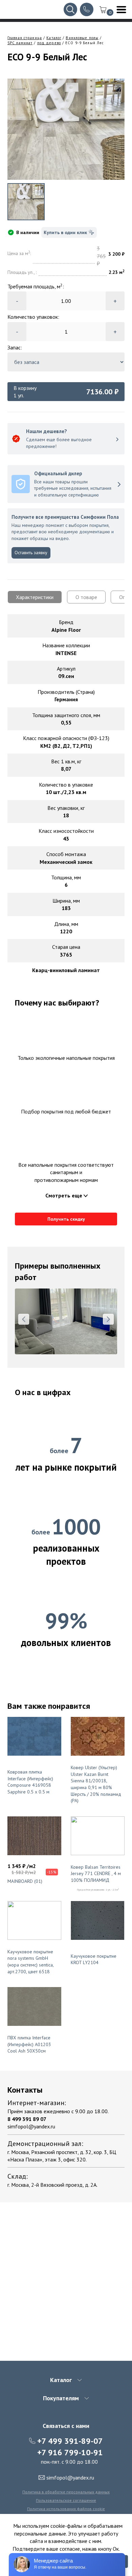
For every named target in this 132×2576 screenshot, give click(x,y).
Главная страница (25, 38)
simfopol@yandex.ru (31, 2126)
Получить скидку (66, 1219)
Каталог (54, 38)
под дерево (49, 43)
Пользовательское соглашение (66, 2500)
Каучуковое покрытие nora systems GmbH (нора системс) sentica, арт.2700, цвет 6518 (30, 1962)
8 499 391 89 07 (27, 2119)
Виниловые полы (82, 38)
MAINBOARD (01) (25, 1881)
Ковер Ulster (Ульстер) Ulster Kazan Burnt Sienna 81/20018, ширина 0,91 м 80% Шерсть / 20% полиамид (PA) (96, 1784)
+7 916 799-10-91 (70, 2452)
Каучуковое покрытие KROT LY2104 (94, 1959)
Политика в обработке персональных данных (66, 2492)
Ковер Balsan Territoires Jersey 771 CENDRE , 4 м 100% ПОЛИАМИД (96, 1874)
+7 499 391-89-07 (70, 2441)
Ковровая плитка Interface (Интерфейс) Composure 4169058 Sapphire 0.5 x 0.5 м (30, 1782)
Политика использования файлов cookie (66, 2509)
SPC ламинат (20, 43)
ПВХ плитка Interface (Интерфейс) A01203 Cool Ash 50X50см (29, 2044)
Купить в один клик (65, 232)
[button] (24, 1319)
